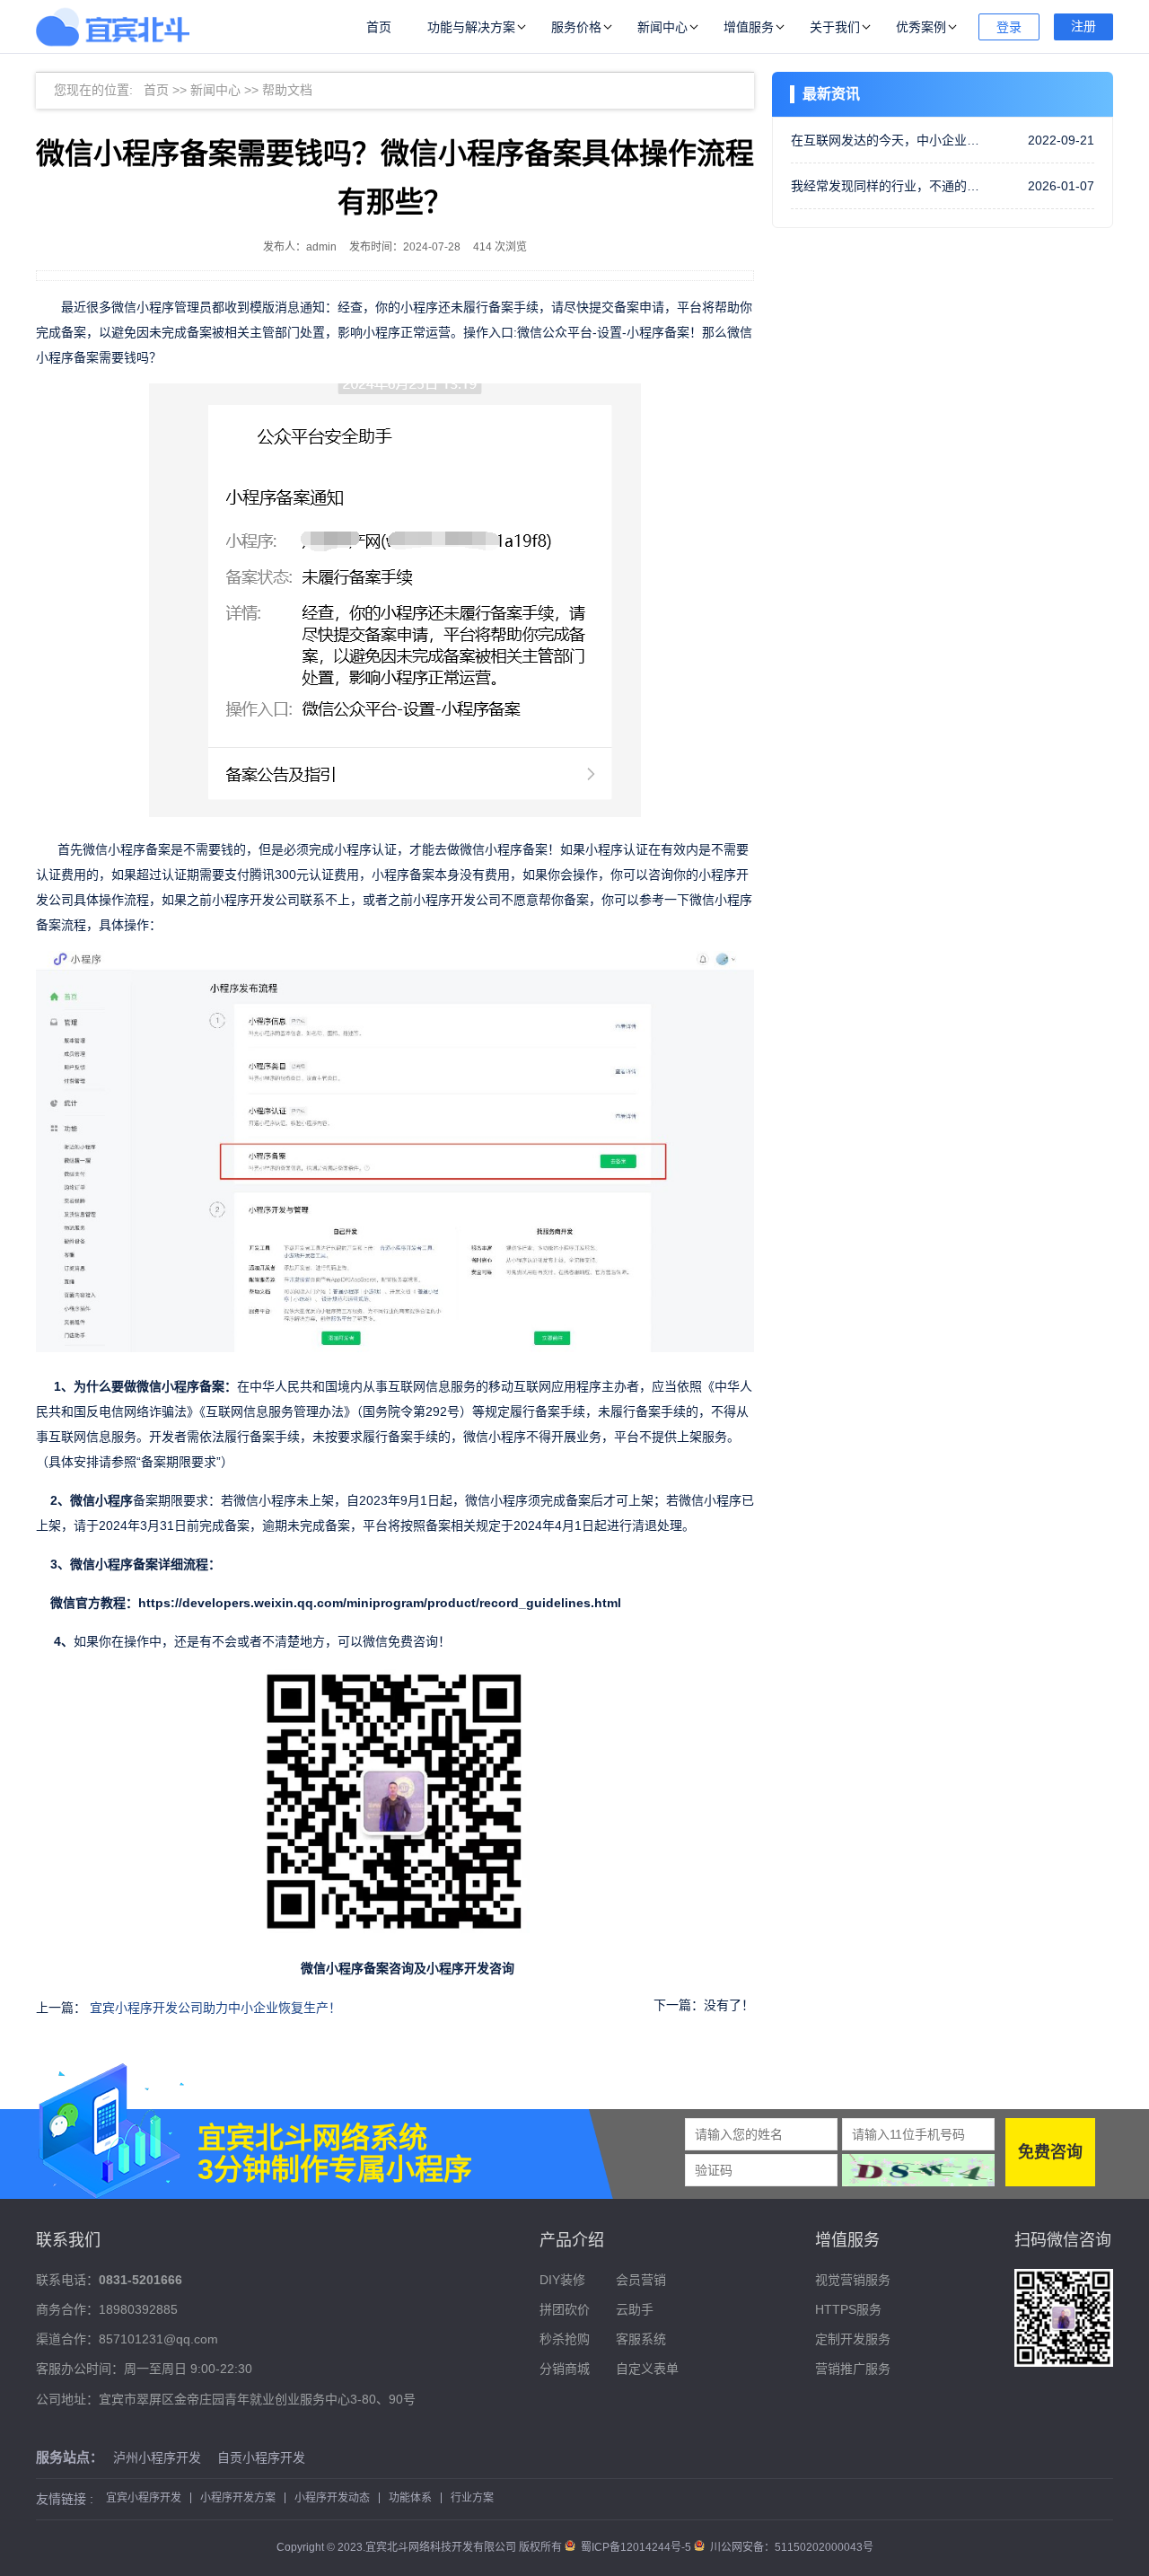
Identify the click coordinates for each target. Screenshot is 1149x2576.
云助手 (635, 2309)
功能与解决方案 (471, 27)
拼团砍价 (565, 2309)
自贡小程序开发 (261, 2457)
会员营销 (641, 2280)
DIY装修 (562, 2280)
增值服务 (749, 27)
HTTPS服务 (848, 2309)
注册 (1083, 26)
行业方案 (472, 2498)
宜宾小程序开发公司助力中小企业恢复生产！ (215, 2008)
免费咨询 (1050, 2152)
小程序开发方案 (238, 2498)
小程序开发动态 (332, 2498)
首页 (379, 27)
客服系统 (641, 2339)
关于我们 (835, 27)
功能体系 (410, 2498)
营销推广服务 (853, 2369)
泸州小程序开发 (157, 2457)
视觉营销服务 (853, 2280)
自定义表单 (647, 2369)
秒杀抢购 (565, 2339)
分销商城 (565, 2369)
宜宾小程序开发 (144, 2498)
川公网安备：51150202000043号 (790, 2547)
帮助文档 (287, 90)
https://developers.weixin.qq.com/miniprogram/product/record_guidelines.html (380, 1603)
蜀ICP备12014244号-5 (636, 2547)
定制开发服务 (853, 2339)
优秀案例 (921, 27)
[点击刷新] (918, 2170)
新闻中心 (662, 27)
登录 (1009, 27)
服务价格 (576, 27)
